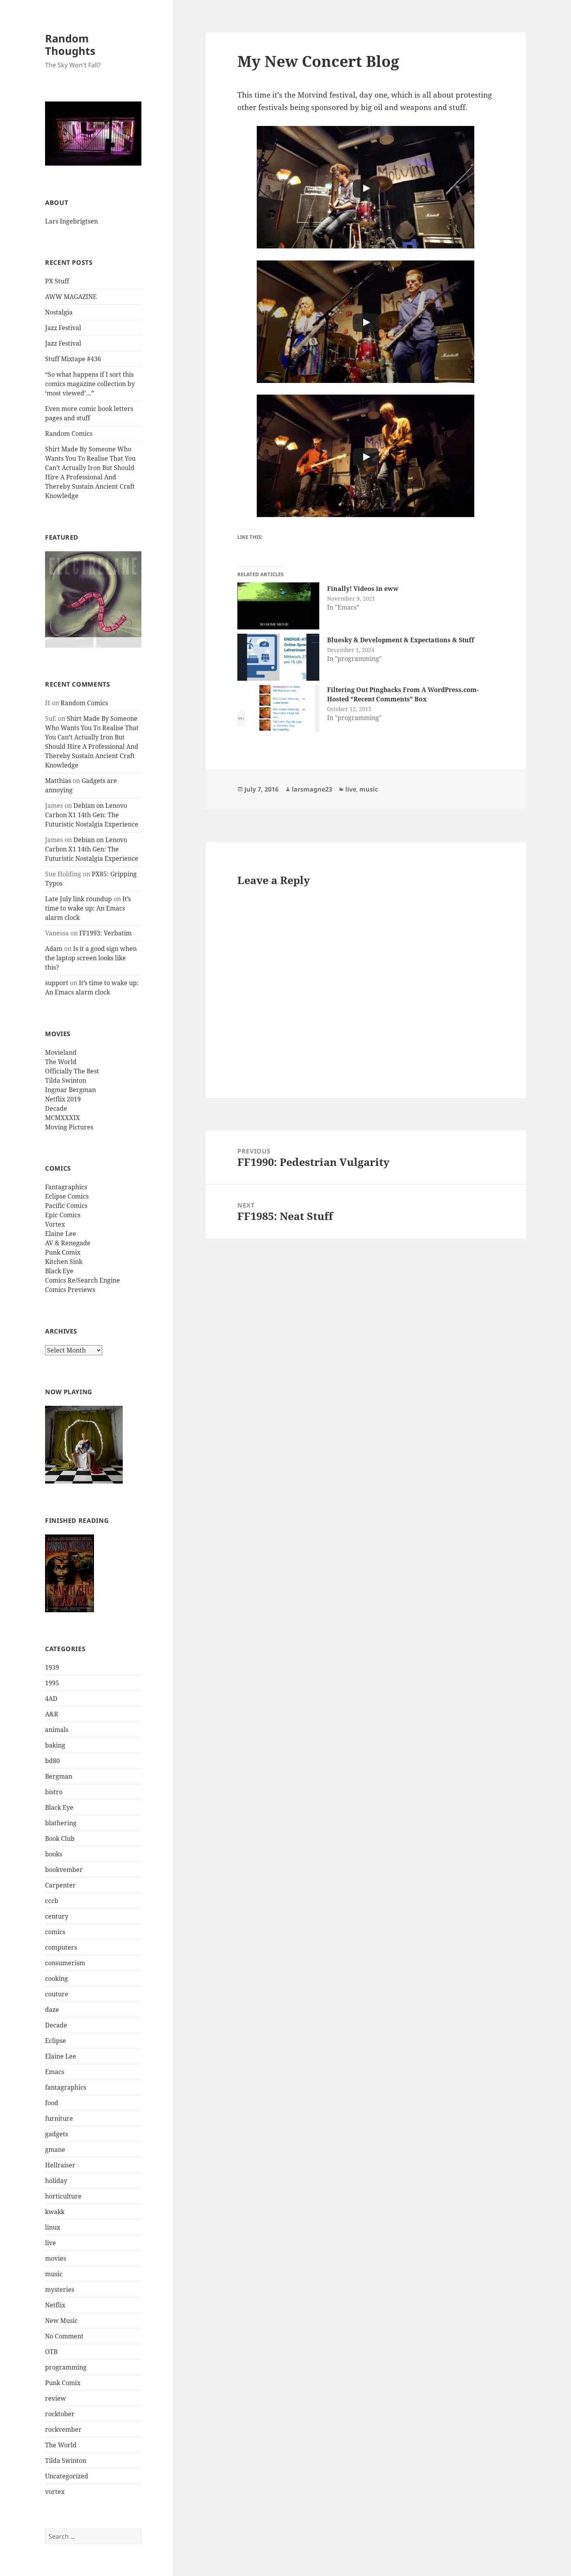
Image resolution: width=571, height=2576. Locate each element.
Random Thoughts (70, 45)
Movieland (61, 1052)
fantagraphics (66, 2087)
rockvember (63, 2429)
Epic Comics (63, 1215)
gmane (55, 2150)
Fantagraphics (66, 1187)
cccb (52, 1901)
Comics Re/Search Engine (83, 1280)
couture (57, 1994)
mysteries (60, 2289)
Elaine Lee (61, 1234)
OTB (51, 2352)
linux (53, 2227)
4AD (51, 1699)
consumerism (65, 1963)
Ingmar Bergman (71, 1090)
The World (61, 1062)
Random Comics (69, 433)
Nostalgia (59, 312)
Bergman (59, 1776)
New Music (61, 2321)
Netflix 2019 (63, 1099)
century (57, 1916)
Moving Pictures (69, 1127)
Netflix (55, 2305)
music (54, 2274)
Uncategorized (67, 2476)
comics (55, 1932)
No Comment (64, 2336)
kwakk (55, 2212)
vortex (55, 2492)
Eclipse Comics (67, 1196)
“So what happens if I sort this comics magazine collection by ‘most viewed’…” (90, 384)
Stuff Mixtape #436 (73, 359)
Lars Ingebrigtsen (71, 221)
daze (52, 2010)
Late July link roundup (78, 899)
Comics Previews (70, 1290)
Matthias (58, 781)
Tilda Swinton (66, 1080)
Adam (54, 949)
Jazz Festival (63, 328)
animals (57, 1730)
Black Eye (59, 1271)
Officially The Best (72, 1071)
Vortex (55, 1224)
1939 (52, 1667)
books (54, 1854)
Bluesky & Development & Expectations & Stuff (401, 640)
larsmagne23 (312, 789)
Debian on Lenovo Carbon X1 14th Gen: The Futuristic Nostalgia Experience (92, 815)
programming (66, 2367)
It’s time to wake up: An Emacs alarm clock (88, 908)
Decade (56, 1108)
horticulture (63, 2196)
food (52, 2103)
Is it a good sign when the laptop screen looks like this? (91, 958)
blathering (61, 1823)
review (56, 2398)
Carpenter (60, 1885)
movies (56, 2258)
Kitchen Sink (64, 1262)
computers (61, 1947)
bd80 (52, 1761)
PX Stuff (57, 281)
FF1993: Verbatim (105, 933)
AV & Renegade (68, 1243)
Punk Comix (63, 1252)
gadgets (57, 2134)
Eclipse (56, 2041)
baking (55, 1745)
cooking (57, 1978)
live (50, 2243)
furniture (59, 2118)
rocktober (60, 2414)
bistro (54, 1792)
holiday (56, 2181)
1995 (52, 1683)
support (57, 983)
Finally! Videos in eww (363, 589)
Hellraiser (60, 2165)
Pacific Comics (66, 1206)
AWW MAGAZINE (71, 297)
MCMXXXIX (63, 1118)
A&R (52, 1714)
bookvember (64, 1870)
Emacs (55, 2072)
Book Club (60, 1839)
